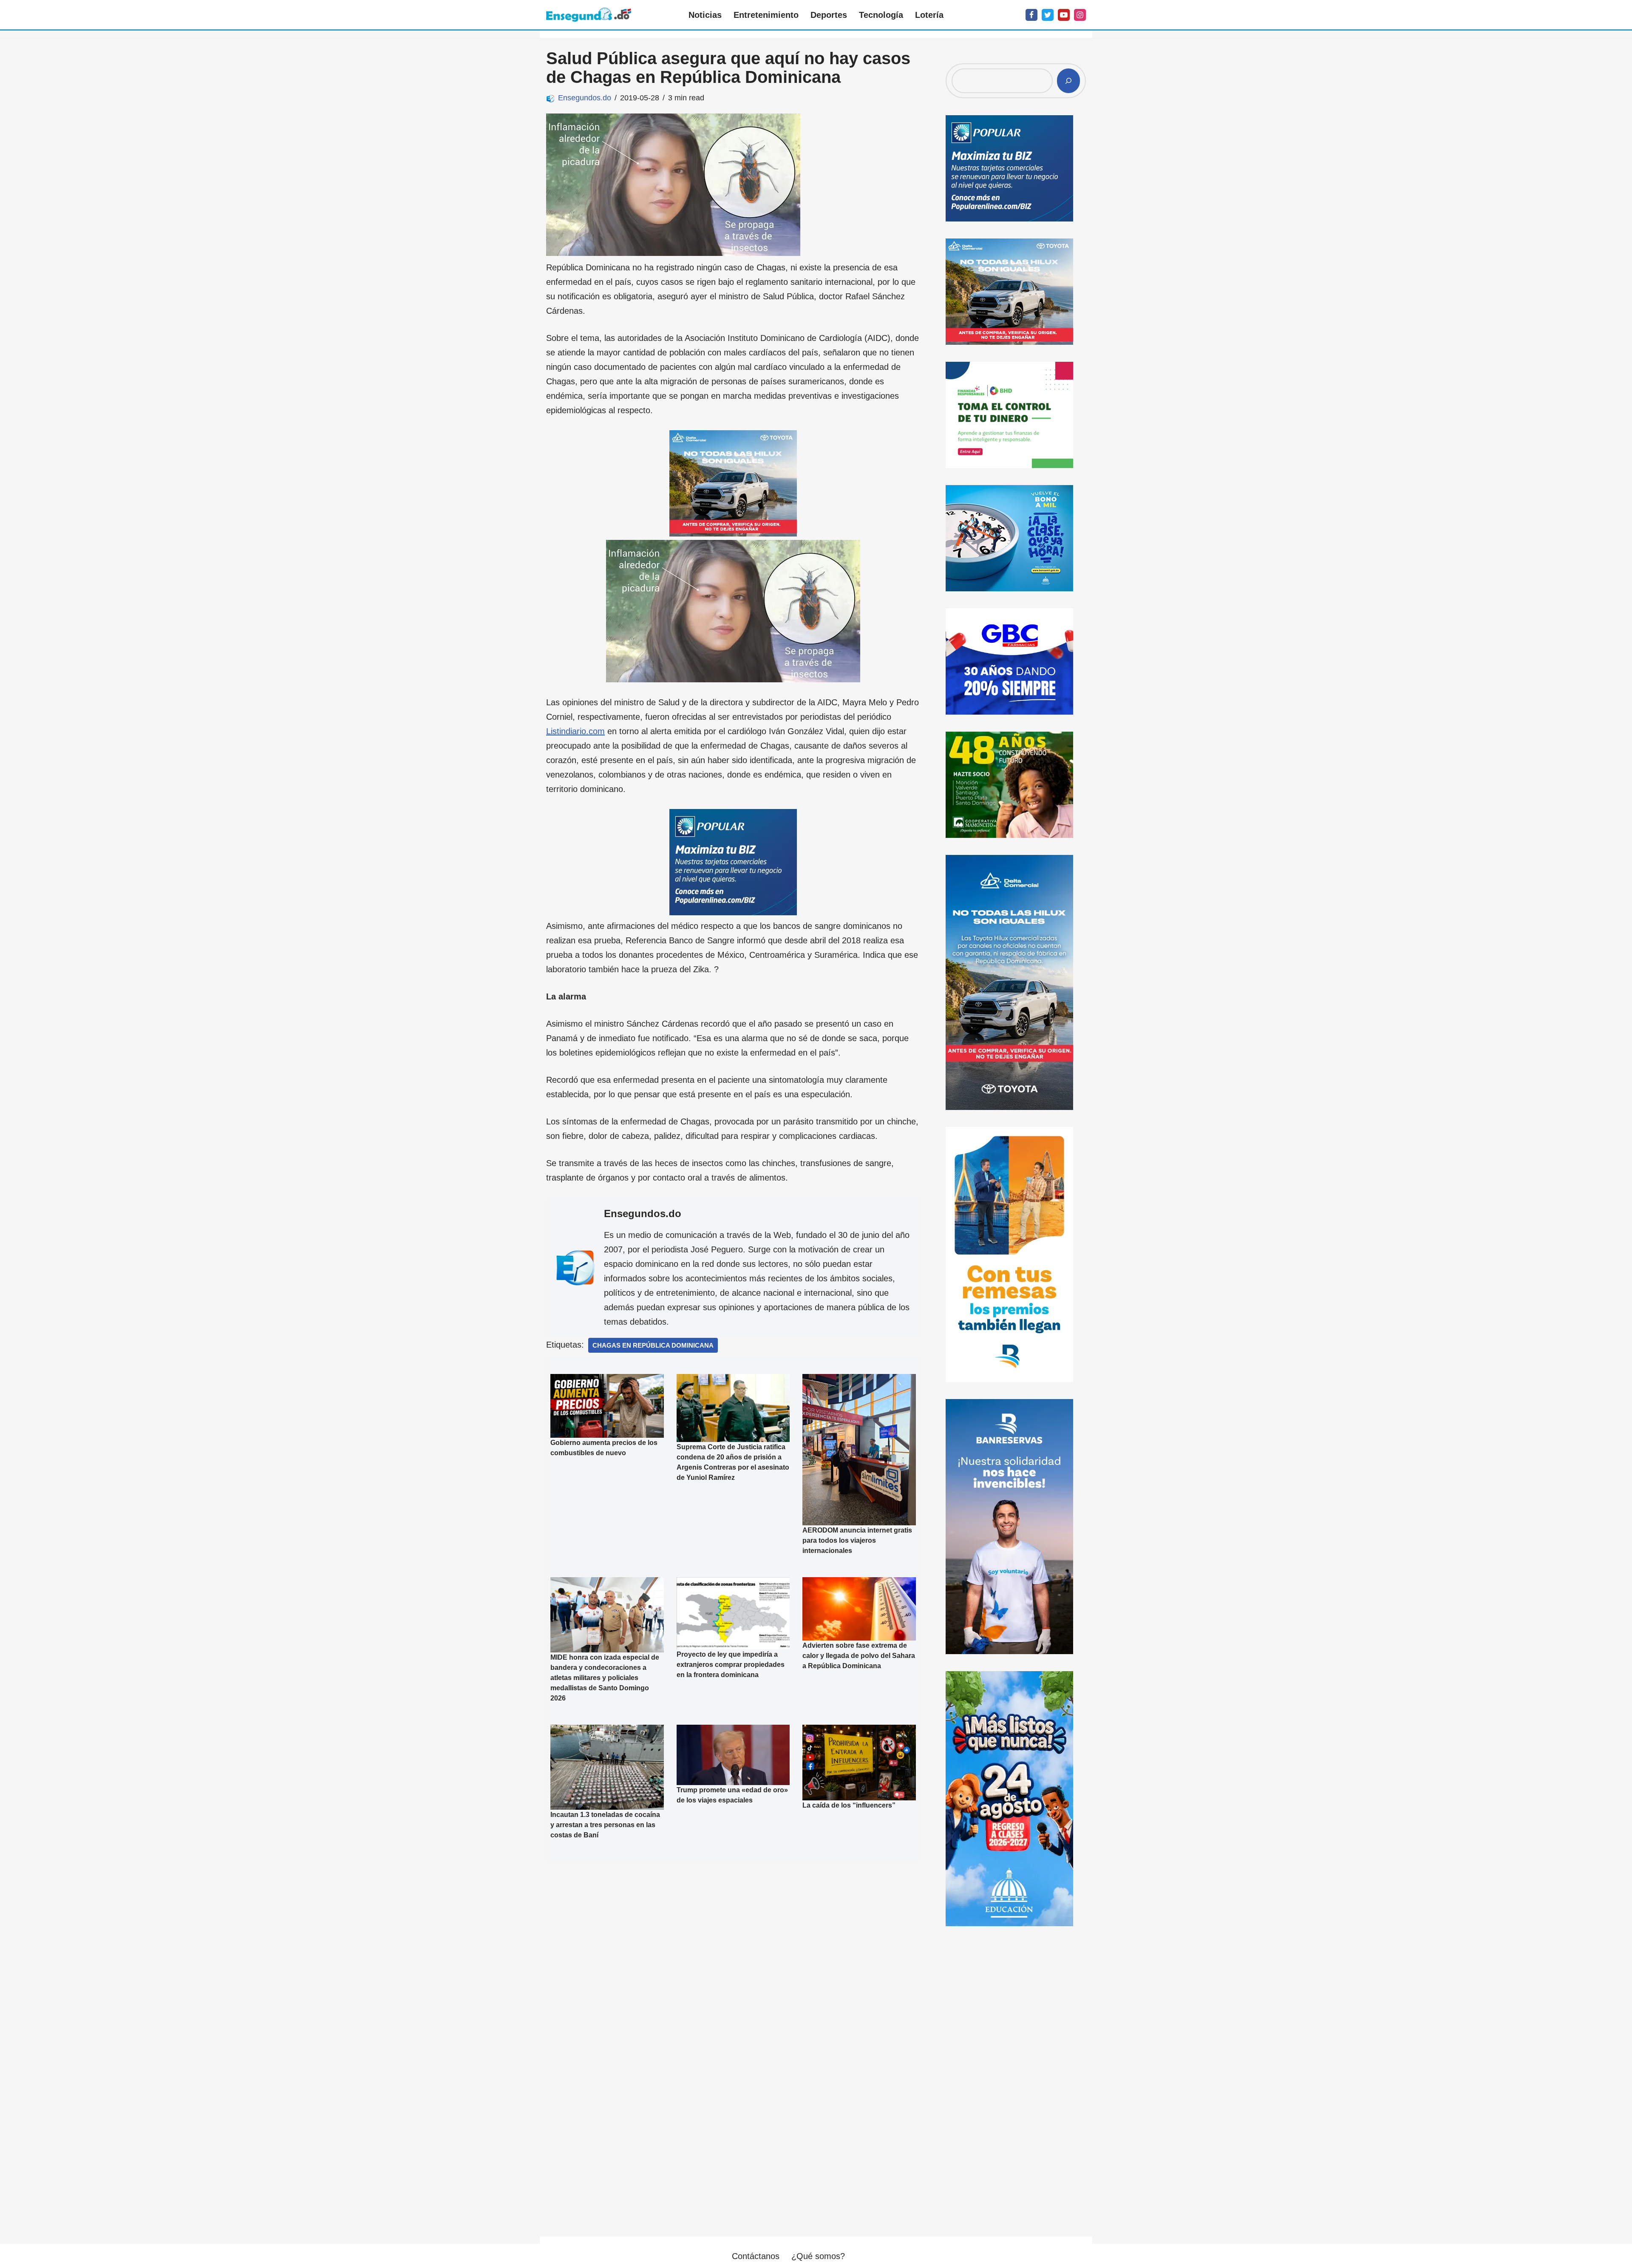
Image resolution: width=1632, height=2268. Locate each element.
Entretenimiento (766, 15)
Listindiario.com (575, 731)
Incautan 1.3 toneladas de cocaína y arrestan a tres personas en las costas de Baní (605, 1825)
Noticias (705, 15)
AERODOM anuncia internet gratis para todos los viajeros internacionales (857, 1540)
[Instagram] (1080, 15)
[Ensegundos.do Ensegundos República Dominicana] (589, 15)
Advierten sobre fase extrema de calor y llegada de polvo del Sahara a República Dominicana (859, 1656)
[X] (1048, 15)
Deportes (829, 15)
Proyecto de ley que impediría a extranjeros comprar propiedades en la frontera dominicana (731, 1665)
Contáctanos (756, 2256)
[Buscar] (1068, 81)
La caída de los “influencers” (849, 1805)
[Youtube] (1064, 15)
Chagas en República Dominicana (653, 1345)
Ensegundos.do (585, 98)
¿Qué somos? (818, 2256)
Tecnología (881, 15)
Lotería (929, 15)
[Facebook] (1031, 15)
